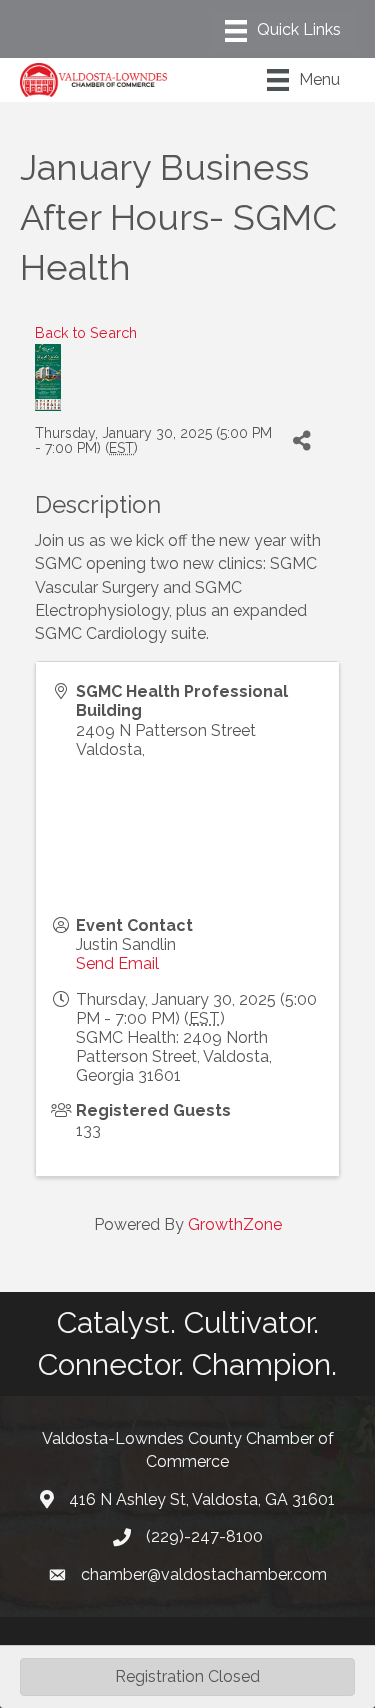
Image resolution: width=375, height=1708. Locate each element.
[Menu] (283, 31)
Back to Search (86, 332)
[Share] (301, 441)
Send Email (117, 963)
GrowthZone (235, 1224)
